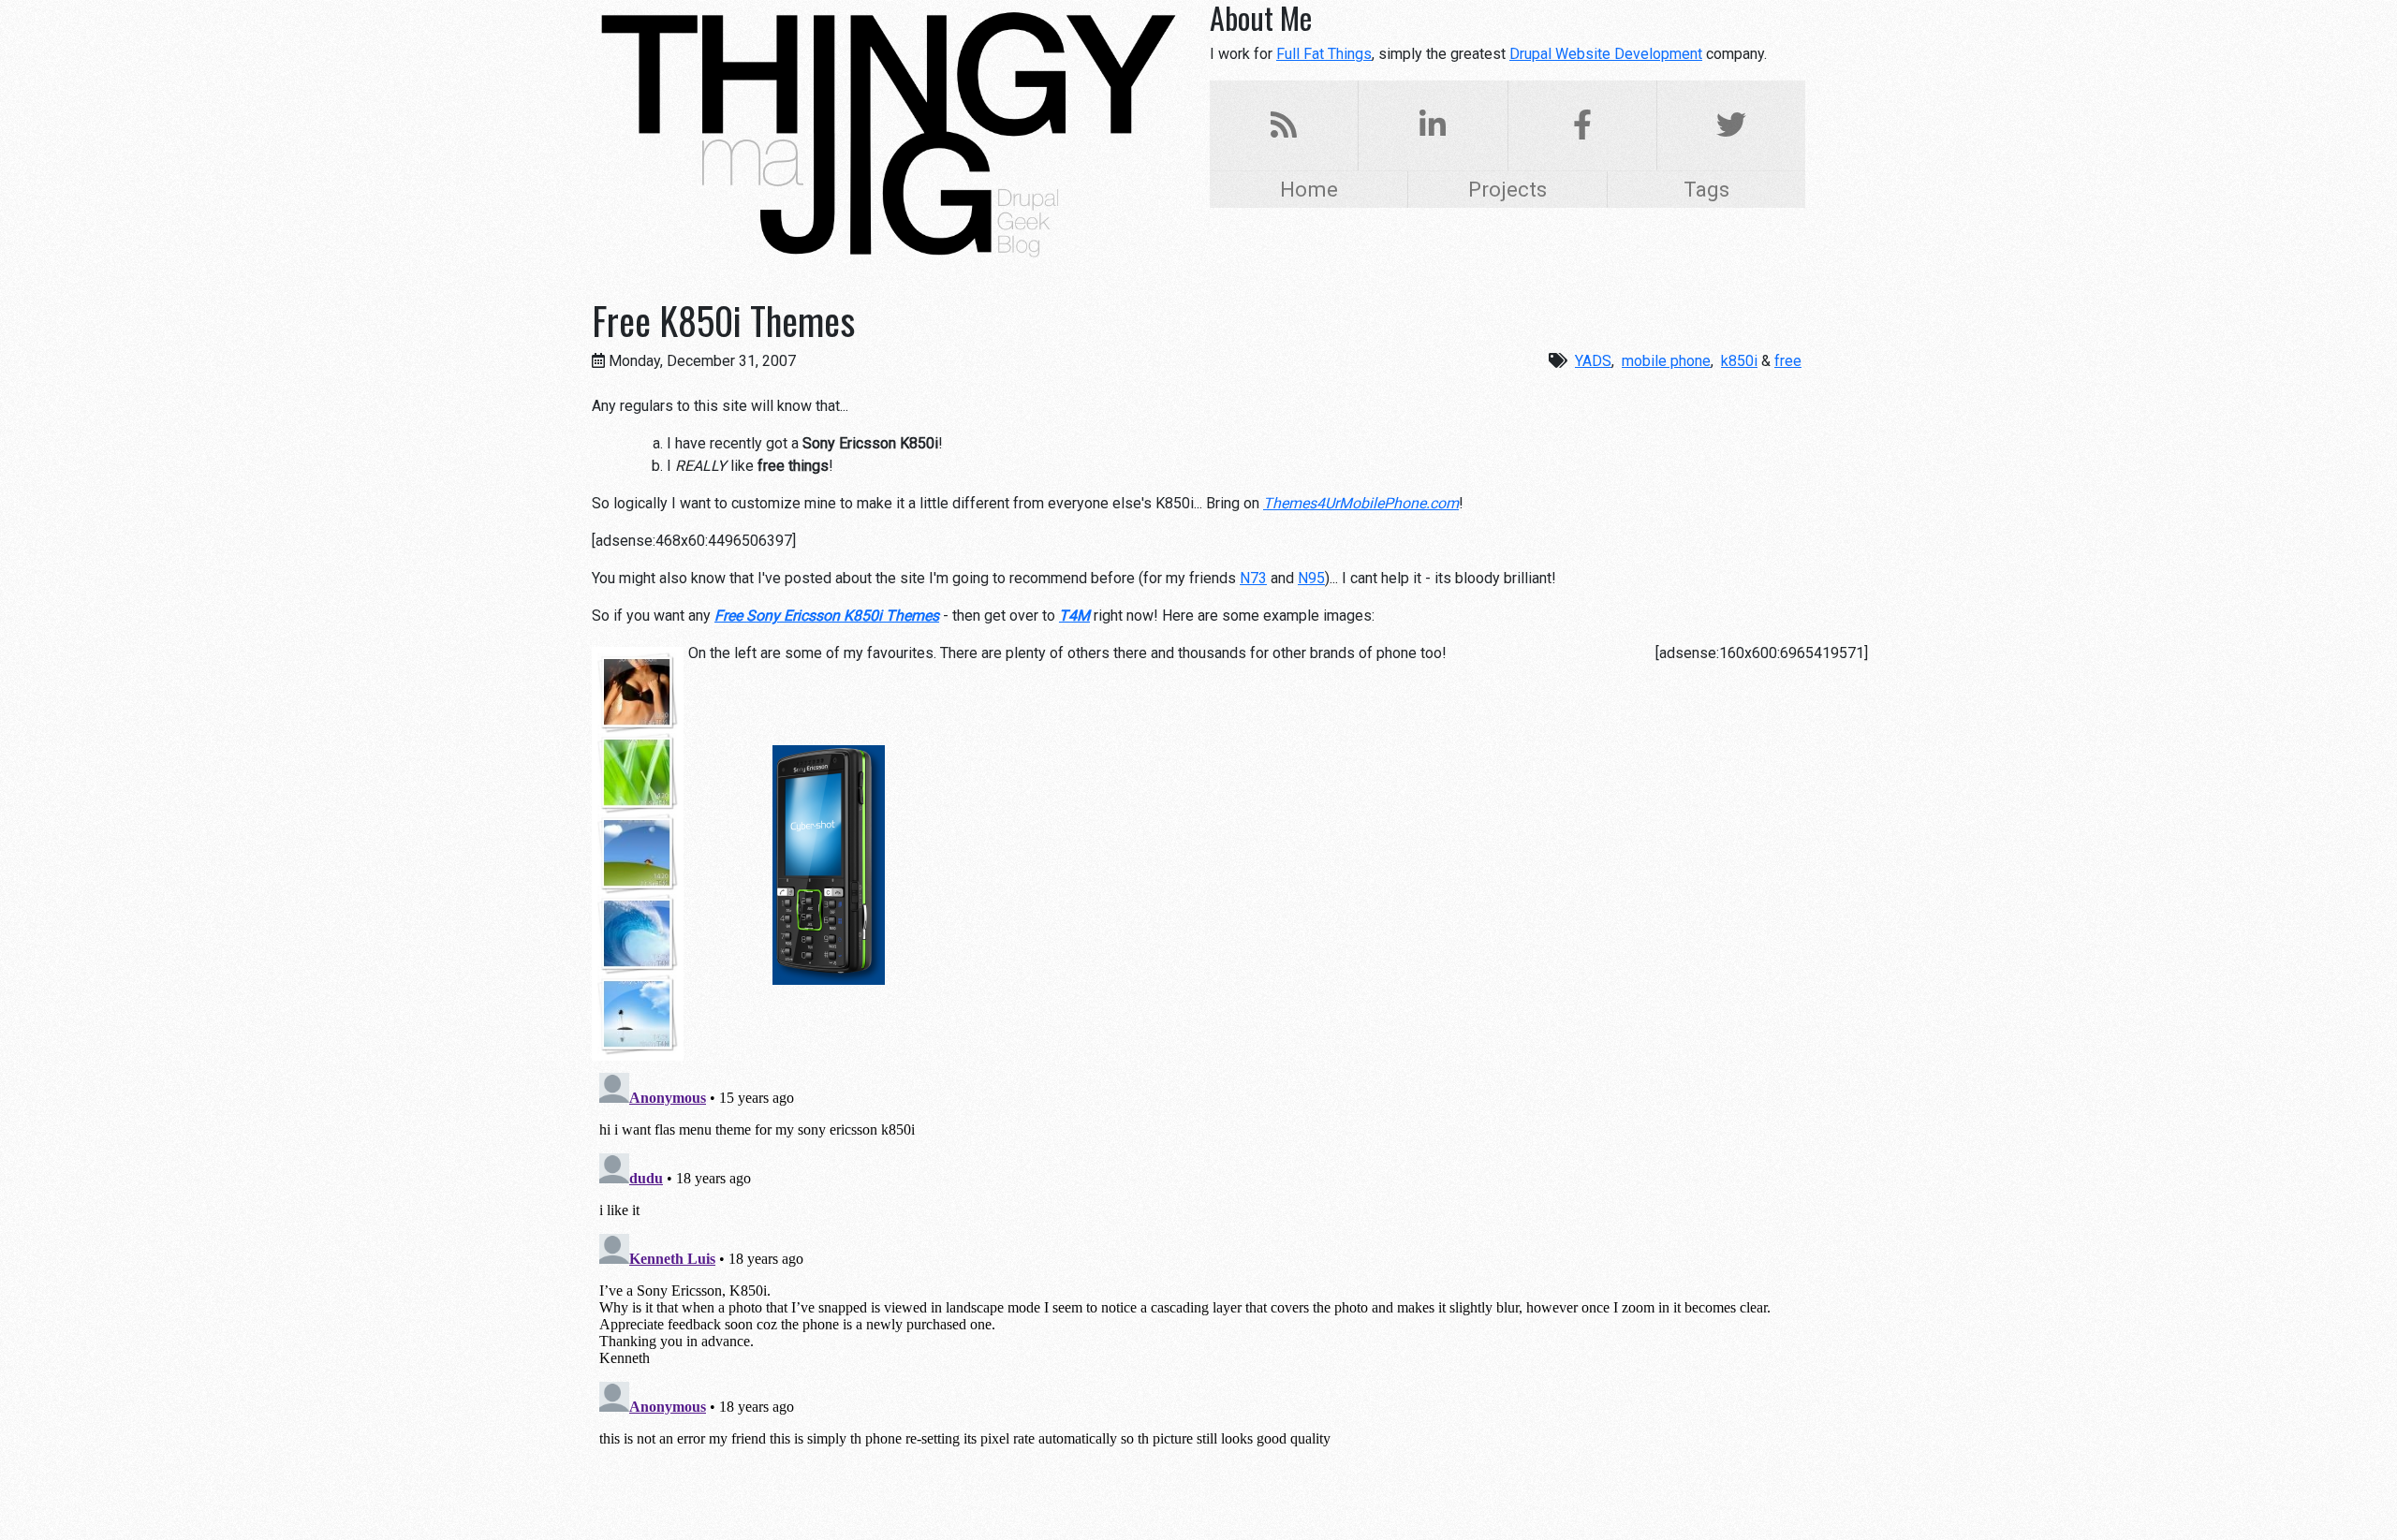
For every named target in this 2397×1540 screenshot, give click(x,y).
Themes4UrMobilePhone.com (1361, 503)
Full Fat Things (1324, 54)
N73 (1253, 578)
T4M (1074, 616)
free (1788, 361)
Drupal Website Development (1606, 54)
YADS (1593, 361)
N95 (1311, 578)
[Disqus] (1198, 1299)
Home (1309, 189)
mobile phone (1666, 361)
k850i (1739, 361)
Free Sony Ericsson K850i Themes (827, 616)
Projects (1507, 189)
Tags (1706, 189)
